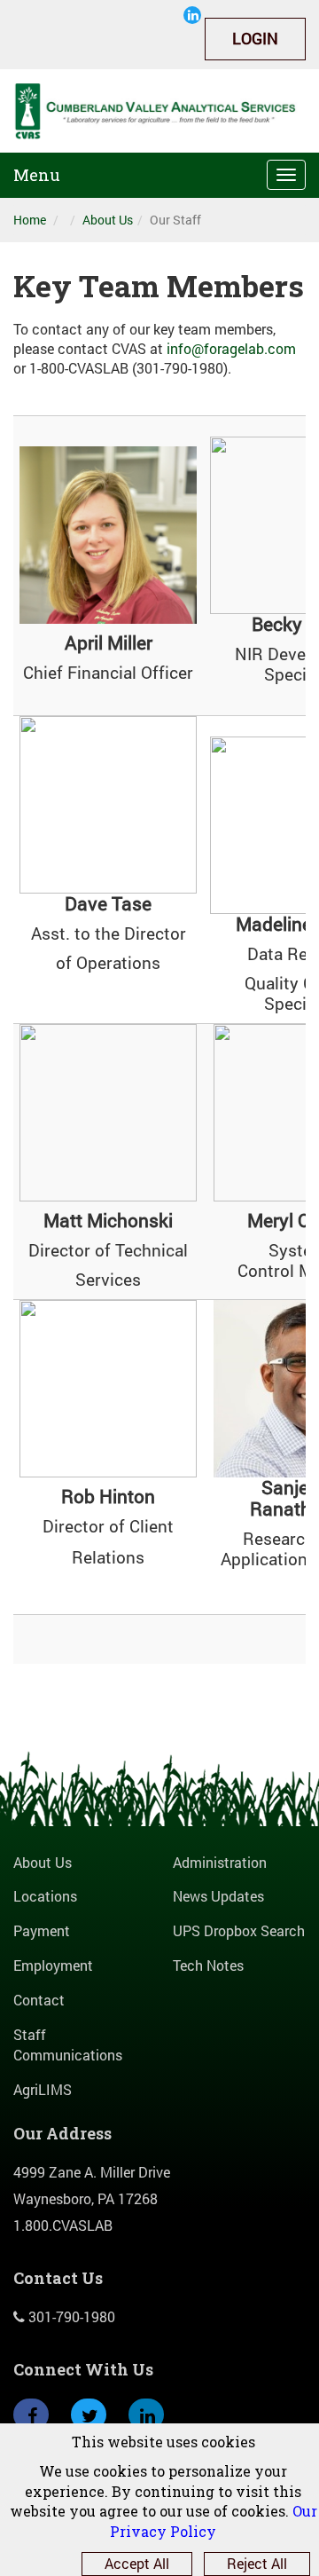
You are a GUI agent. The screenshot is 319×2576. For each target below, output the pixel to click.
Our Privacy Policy (214, 2521)
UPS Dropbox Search (239, 1930)
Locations (45, 1896)
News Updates (218, 1896)
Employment (53, 1965)
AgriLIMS (43, 2089)
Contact (39, 2000)
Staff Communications (68, 2044)
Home (30, 220)
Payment (42, 1930)
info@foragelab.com (231, 348)
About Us (108, 220)
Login (255, 38)
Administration (220, 1862)
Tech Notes (208, 1965)
